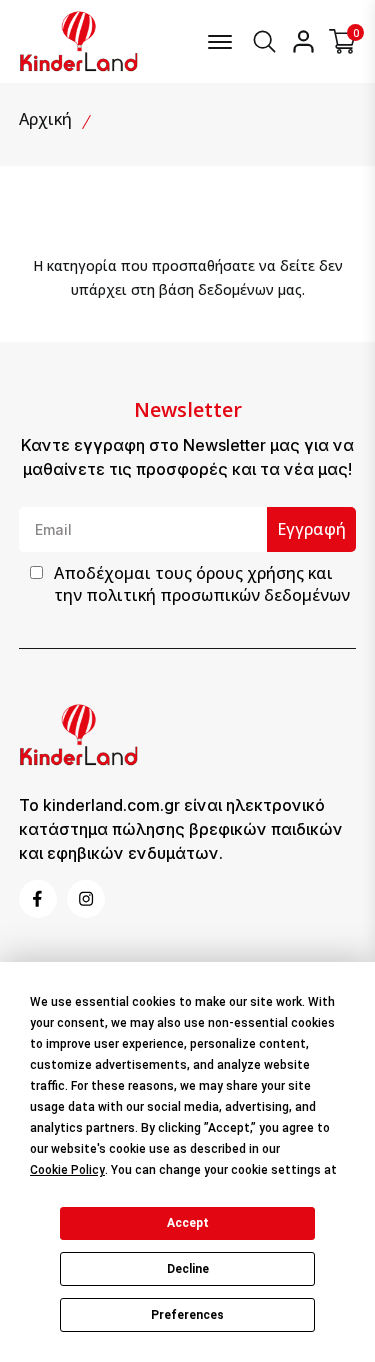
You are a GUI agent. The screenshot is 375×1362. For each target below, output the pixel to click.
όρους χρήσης (250, 573)
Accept (188, 1223)
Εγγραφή (311, 529)
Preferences (187, 1315)
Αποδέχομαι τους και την (202, 584)
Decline (188, 1269)
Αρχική (45, 119)
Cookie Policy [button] (67, 1170)
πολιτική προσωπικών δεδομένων (218, 595)
